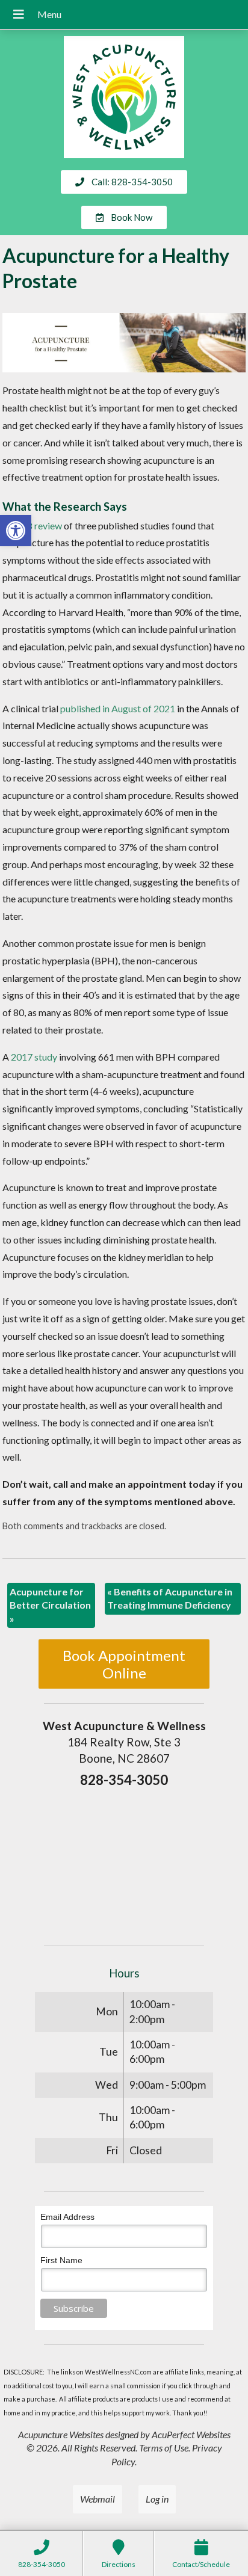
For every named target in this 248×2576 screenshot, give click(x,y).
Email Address (67, 2217)
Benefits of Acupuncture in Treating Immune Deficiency (170, 1598)
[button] (16, 531)
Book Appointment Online (124, 1664)
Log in (157, 2499)
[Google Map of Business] (124, 1863)
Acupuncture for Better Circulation (50, 1605)
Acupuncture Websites (61, 2434)
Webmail (98, 2499)
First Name (61, 2260)
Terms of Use (164, 2448)
